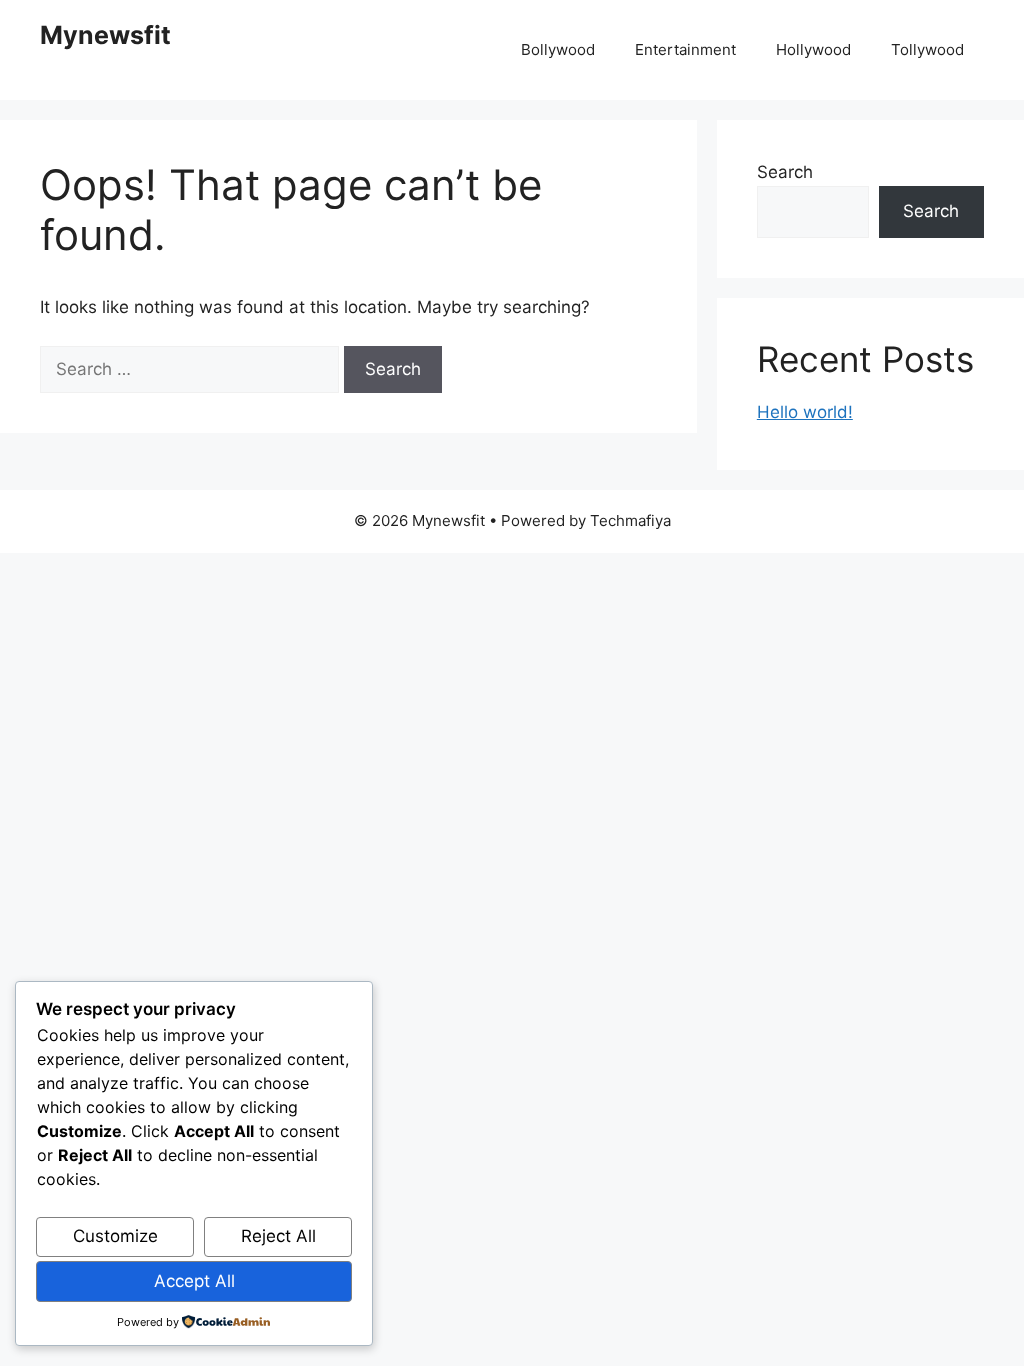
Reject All (278, 1236)
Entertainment (685, 49)
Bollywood (558, 49)
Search (785, 172)
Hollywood (813, 49)
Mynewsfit (105, 35)
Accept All (194, 1281)
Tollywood (927, 49)
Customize (115, 1236)
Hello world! (805, 412)
